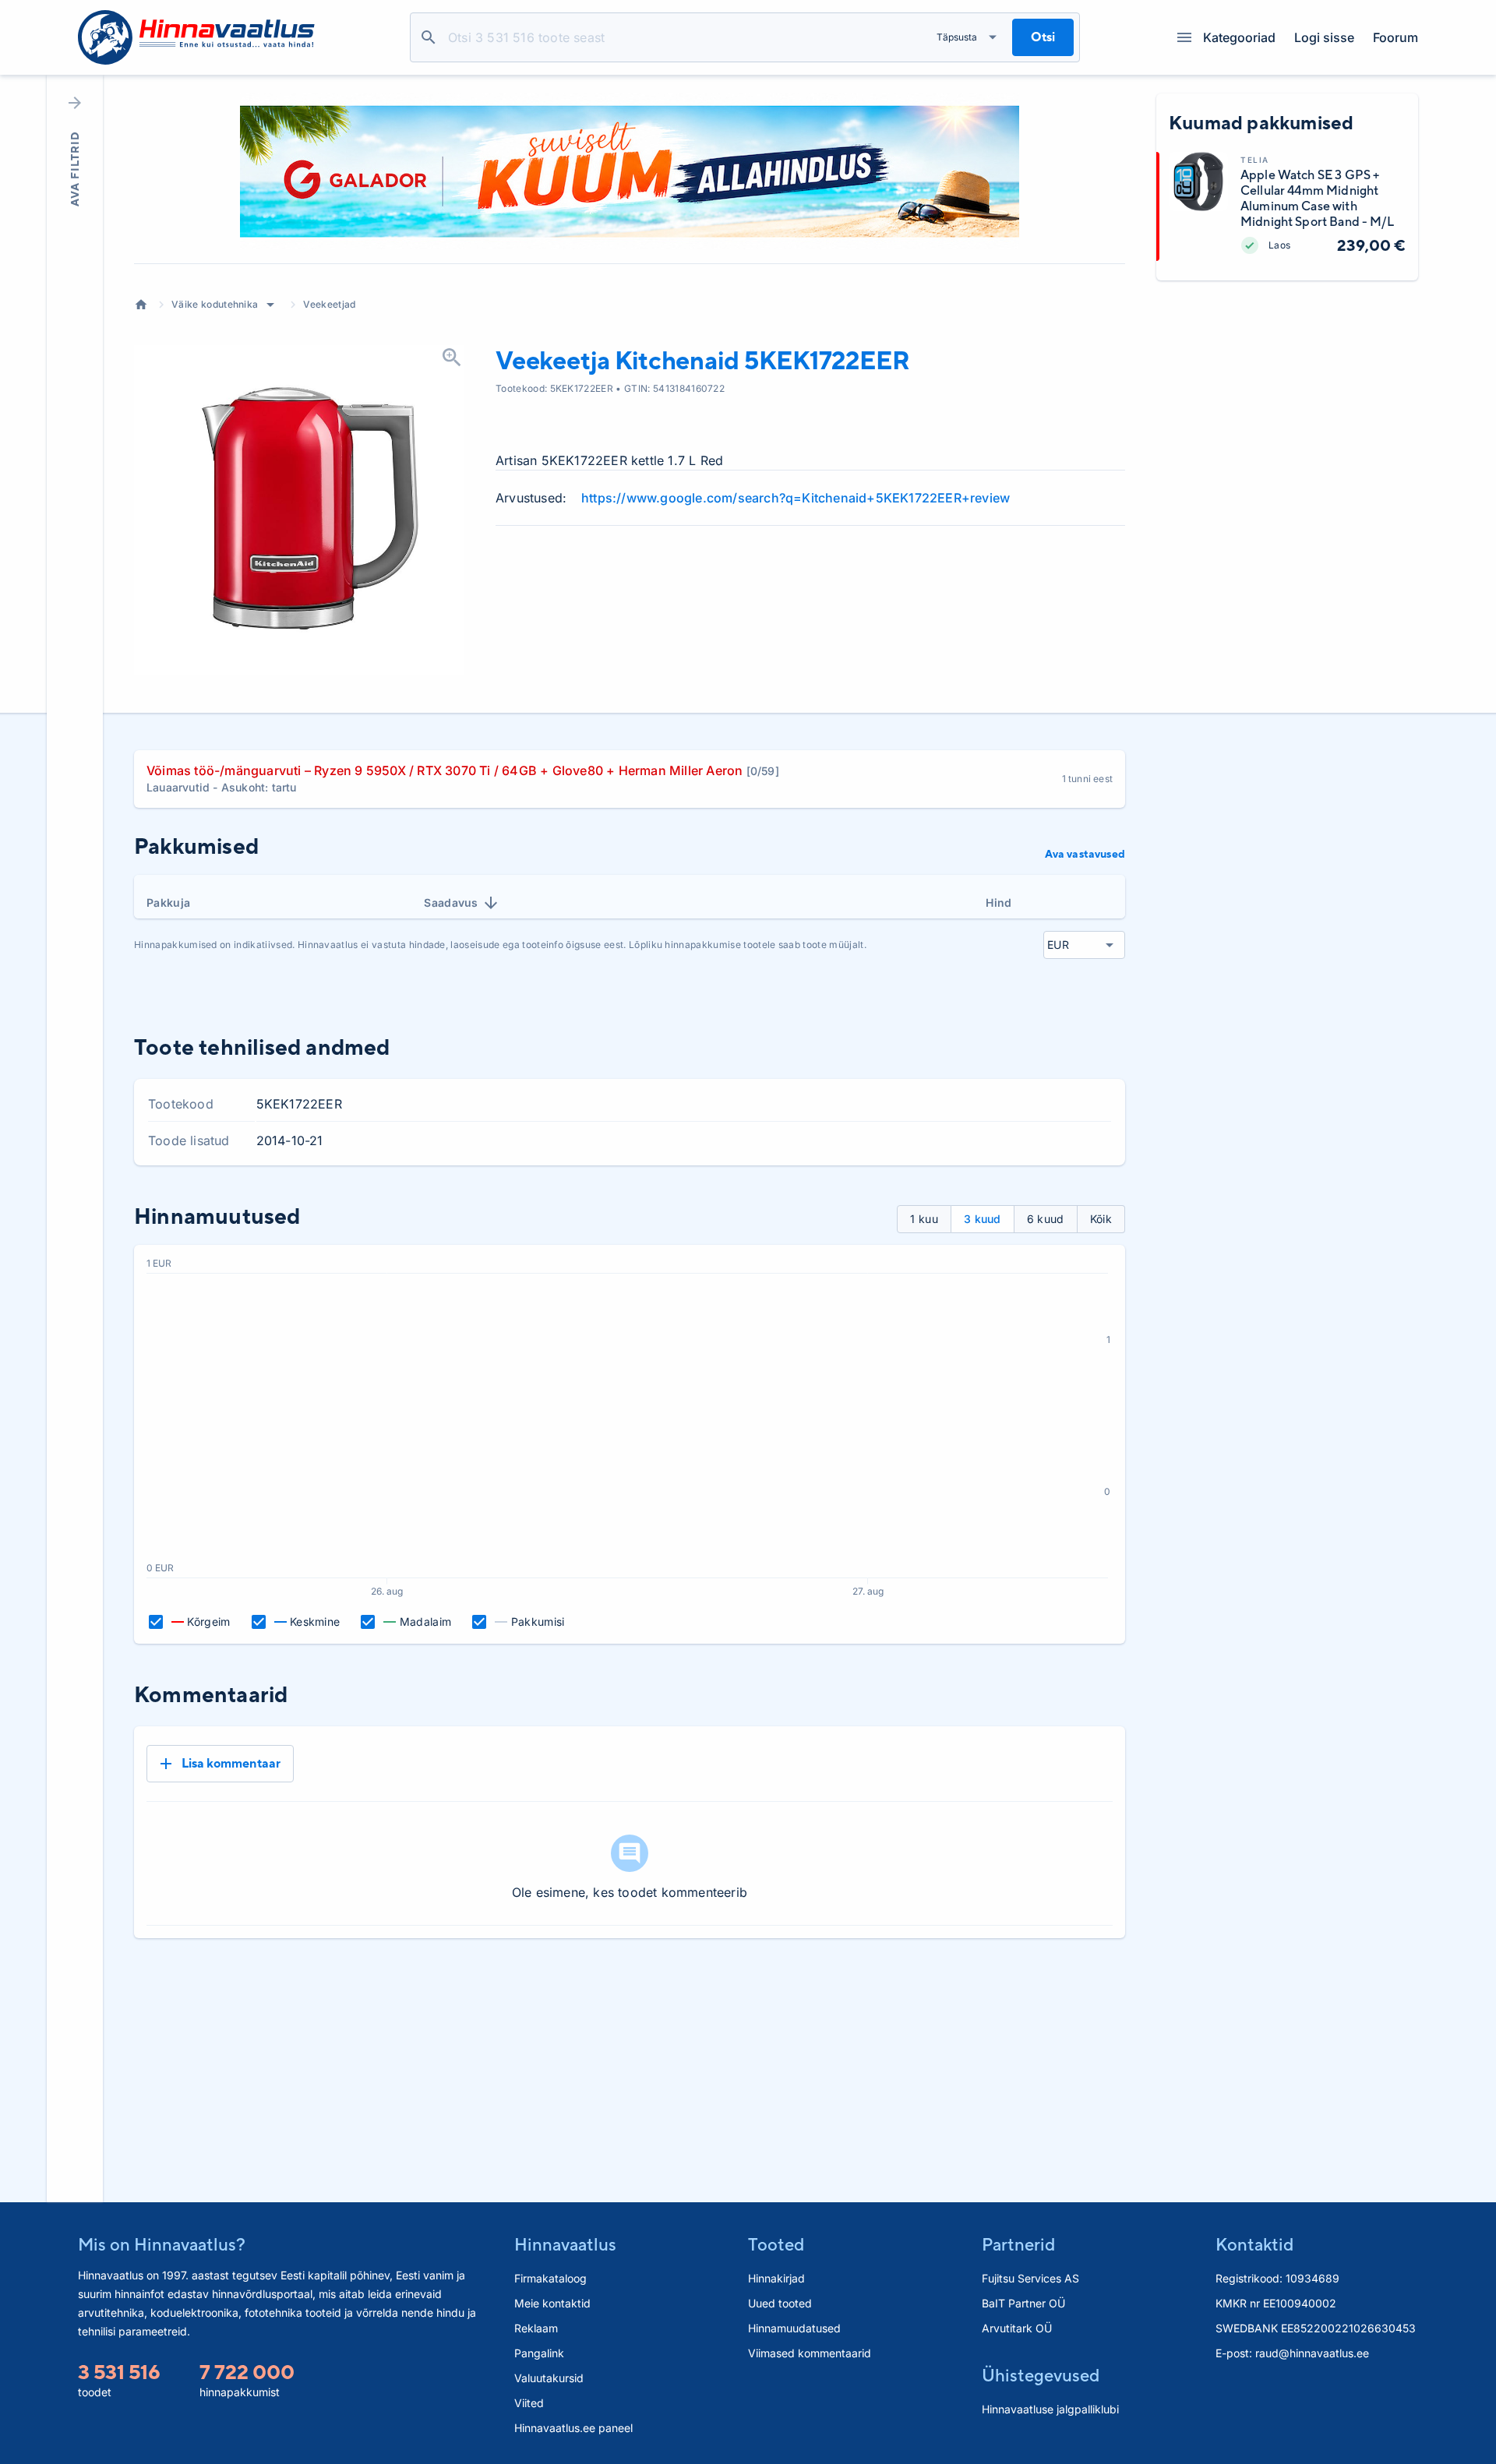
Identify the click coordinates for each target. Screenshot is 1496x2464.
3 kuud (983, 1219)
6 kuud (1046, 1219)
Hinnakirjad (776, 2278)
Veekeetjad (329, 304)
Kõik (1101, 1219)
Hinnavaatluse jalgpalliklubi (1050, 2409)
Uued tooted (780, 2303)
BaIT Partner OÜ (1023, 2303)
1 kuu (924, 1219)
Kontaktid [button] (1254, 2244)
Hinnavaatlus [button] (565, 2244)
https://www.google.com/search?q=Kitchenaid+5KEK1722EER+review (796, 498)
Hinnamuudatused (794, 2328)
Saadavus (451, 902)
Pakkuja (168, 902)
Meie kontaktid (552, 2303)
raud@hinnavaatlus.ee (1312, 2353)
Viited (529, 2403)
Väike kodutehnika (215, 304)
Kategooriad (1239, 37)
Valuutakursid (549, 2378)
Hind (999, 902)
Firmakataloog (550, 2278)
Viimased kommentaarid (810, 2353)
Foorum (1395, 37)
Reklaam (536, 2328)
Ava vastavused (1085, 854)
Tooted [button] (776, 2244)
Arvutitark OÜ (1017, 2328)
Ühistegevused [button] (1041, 2375)
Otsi (429, 37)
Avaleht (141, 305)
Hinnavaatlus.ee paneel (573, 2428)
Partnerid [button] (1018, 2244)
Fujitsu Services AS (1030, 2278)
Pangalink (539, 2353)
